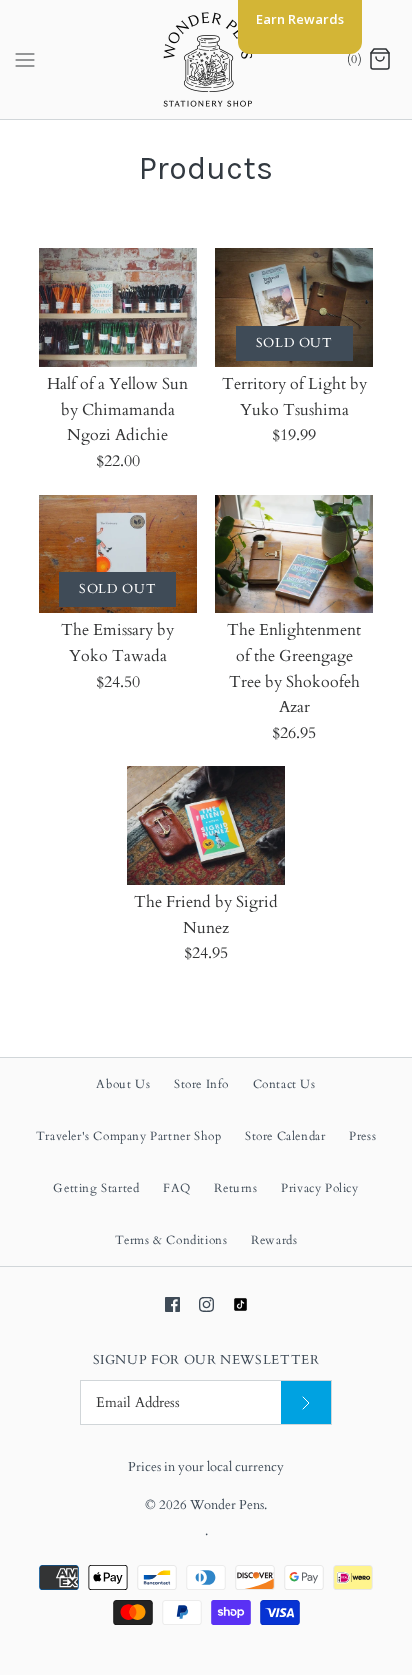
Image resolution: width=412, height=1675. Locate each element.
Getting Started (96, 1188)
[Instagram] (206, 1304)
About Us (123, 1084)
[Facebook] (172, 1304)
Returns (235, 1188)
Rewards (274, 1240)
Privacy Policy (319, 1188)
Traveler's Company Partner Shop (129, 1136)
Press (362, 1136)
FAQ (177, 1188)
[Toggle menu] (25, 59)
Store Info (201, 1084)
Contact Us (284, 1084)
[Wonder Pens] (206, 59)
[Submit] (306, 1402)
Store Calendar (285, 1136)
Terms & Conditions (171, 1240)
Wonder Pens (227, 1505)
